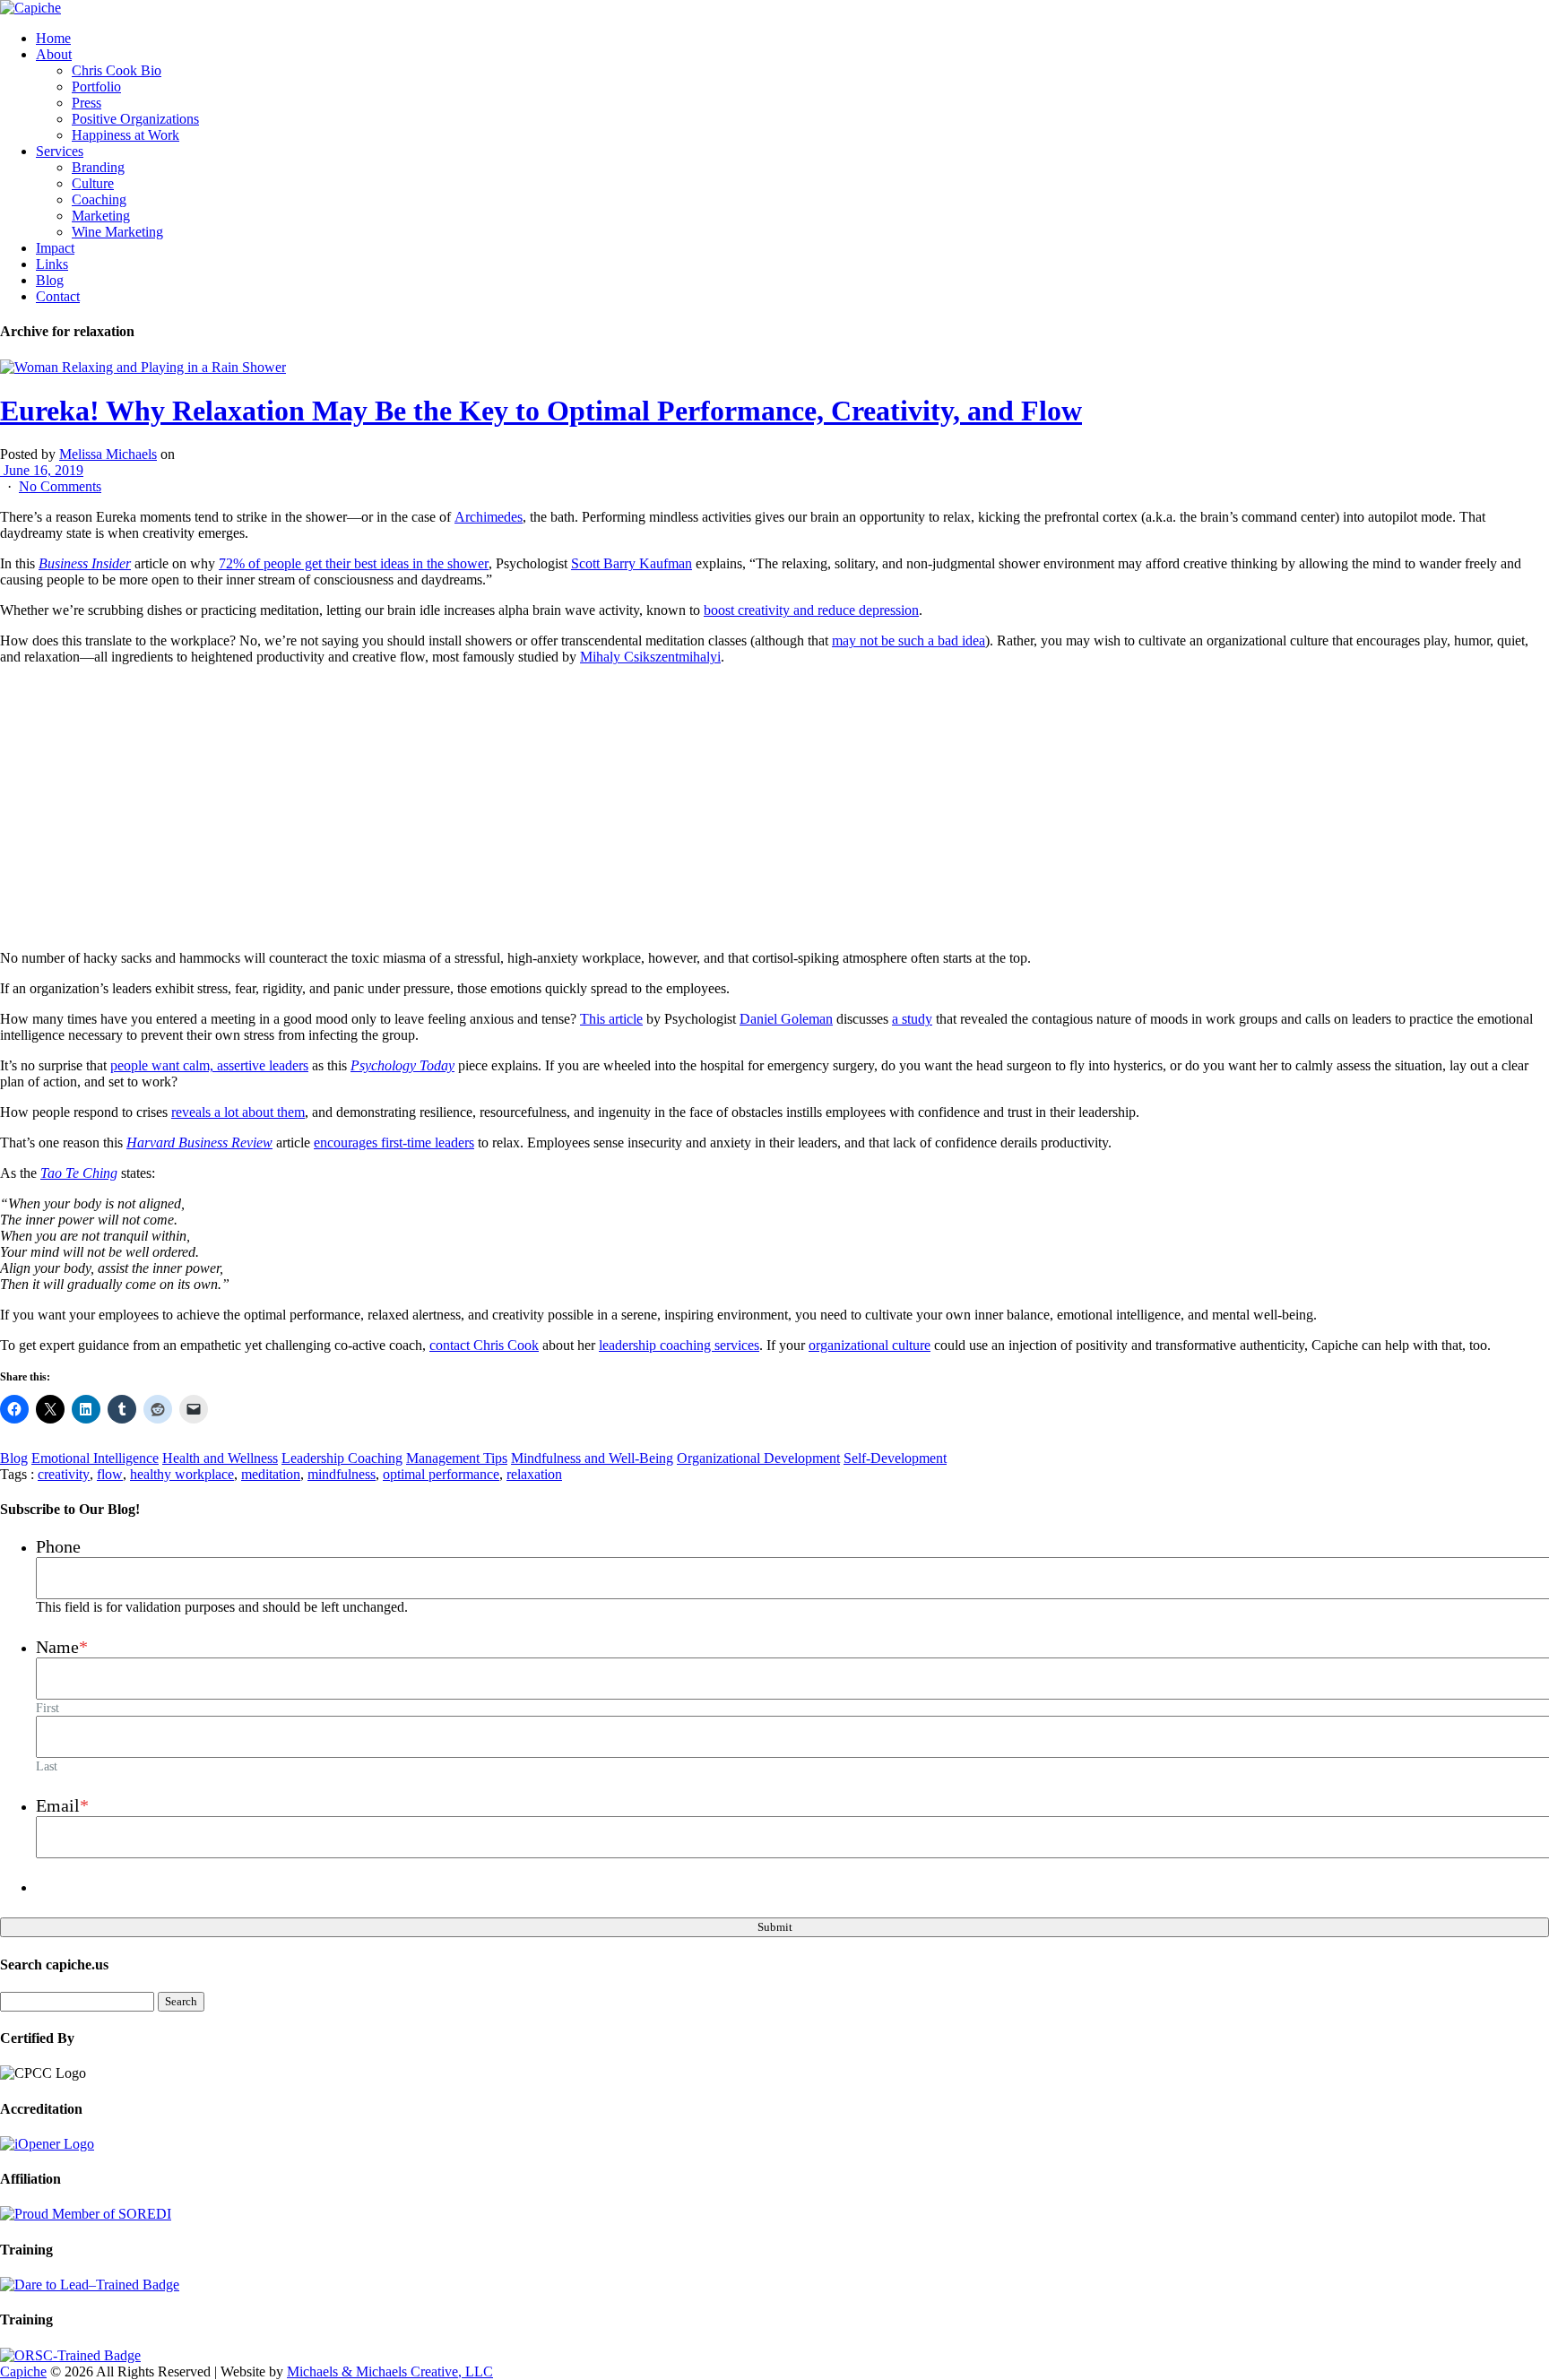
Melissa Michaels (108, 454)
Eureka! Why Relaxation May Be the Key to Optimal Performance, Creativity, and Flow (541, 411)
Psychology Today (402, 1065)
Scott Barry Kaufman (632, 563)
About (54, 54)
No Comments (60, 486)
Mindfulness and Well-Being (592, 1458)
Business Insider (85, 563)
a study (912, 1019)
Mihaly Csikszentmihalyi (650, 657)
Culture (93, 183)
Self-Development (895, 1458)
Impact (55, 248)
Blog (50, 280)
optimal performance (441, 1474)
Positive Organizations (135, 119)
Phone (58, 1546)
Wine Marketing (117, 232)
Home (53, 38)
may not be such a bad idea (909, 640)
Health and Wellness (220, 1458)
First (48, 1708)
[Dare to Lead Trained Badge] (90, 2285)
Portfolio (96, 87)
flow (110, 1474)
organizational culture (870, 1345)
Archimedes (489, 517)
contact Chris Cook (484, 1345)
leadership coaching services (679, 1345)
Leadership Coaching (342, 1458)
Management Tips (457, 1458)
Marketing (101, 216)
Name (62, 1647)
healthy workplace (182, 1474)
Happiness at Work (125, 135)
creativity (64, 1474)
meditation (271, 1474)
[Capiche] (30, 8)
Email (62, 1805)
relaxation (534, 1474)
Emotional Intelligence (95, 1458)
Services (60, 151)
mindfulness (342, 1474)
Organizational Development (758, 1458)
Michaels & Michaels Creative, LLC (390, 2371)
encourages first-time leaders (394, 1142)
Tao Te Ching (79, 1173)
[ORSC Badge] (70, 2355)
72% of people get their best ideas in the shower (354, 563)
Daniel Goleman (786, 1019)
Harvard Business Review (199, 1142)
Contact (58, 296)
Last (47, 1766)
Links (52, 264)
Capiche (23, 2371)
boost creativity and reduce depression (811, 610)
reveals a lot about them (238, 1112)
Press (87, 103)
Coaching (99, 199)
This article (611, 1019)
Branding (98, 167)
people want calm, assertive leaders (209, 1065)
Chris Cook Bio (117, 70)
